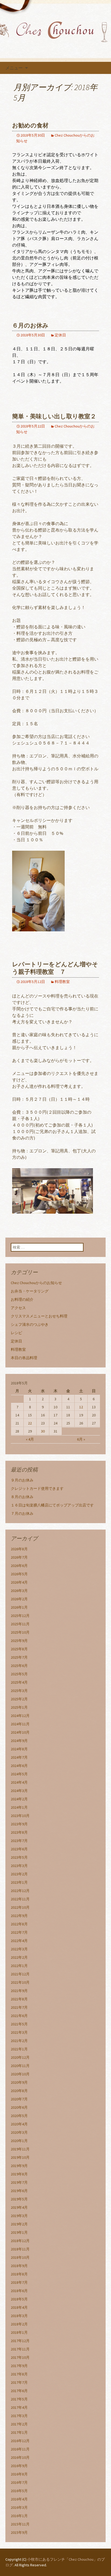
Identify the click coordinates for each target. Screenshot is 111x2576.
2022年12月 (20, 1891)
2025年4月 (19, 1682)
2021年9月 (19, 1991)
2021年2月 (19, 2041)
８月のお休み (22, 1497)
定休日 (60, 335)
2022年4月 (19, 1941)
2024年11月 (20, 1724)
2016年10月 (20, 2457)
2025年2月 (19, 1699)
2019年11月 (20, 2149)
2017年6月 (19, 2391)
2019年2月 (19, 2224)
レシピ (16, 1333)
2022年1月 (19, 1966)
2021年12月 (20, 1974)
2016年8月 (19, 2474)
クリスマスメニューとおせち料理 (39, 1316)
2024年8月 (19, 1749)
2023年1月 (19, 1882)
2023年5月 (19, 1857)
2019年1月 (19, 2232)
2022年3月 (19, 1949)
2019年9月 (19, 2166)
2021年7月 (19, 2007)
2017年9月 (19, 2366)
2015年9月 (19, 2532)
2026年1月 (19, 1607)
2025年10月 (20, 1632)
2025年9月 (19, 1641)
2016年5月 (19, 2491)
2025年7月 (19, 1657)
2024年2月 (19, 1799)
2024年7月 (19, 1757)
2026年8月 (19, 1549)
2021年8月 (19, 1999)
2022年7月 (19, 1932)
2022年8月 (19, 1924)
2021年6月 (19, 2016)
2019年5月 (19, 2199)
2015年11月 (20, 2524)
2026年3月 (19, 1591)
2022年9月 (19, 1916)
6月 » (81, 1439)
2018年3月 (19, 2316)
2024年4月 (19, 1782)
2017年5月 (19, 2399)
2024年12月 (20, 1716)
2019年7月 (19, 2182)
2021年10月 (20, 1982)
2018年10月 (20, 2257)
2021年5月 (19, 2024)
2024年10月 (20, 1732)
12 (81, 1407)
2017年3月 (19, 2416)
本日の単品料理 (24, 1358)
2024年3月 (19, 1791)
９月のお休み (22, 1480)
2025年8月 (19, 1649)
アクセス (18, 1308)
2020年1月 (19, 2141)
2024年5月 (19, 1774)
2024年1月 (19, 1807)
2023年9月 (19, 1824)
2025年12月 (20, 1616)
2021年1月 (19, 2049)
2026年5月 (19, 1574)
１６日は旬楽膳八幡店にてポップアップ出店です (52, 1505)
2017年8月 (19, 2374)
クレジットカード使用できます (37, 1488)
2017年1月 (19, 2432)
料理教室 (62, 982)
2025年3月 (19, 1691)
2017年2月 (19, 2424)
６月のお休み (30, 325)
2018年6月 (19, 2291)
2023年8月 (19, 1832)
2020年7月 (19, 2099)
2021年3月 (19, 2032)
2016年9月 (19, 2466)
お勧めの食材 (30, 125)
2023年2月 (19, 1874)
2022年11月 (20, 1899)
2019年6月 (19, 2191)
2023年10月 (20, 1816)
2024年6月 (19, 1766)
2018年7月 (19, 2282)
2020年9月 (19, 2082)
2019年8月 (19, 2174)
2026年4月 (19, 1582)
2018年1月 (19, 2332)
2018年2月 (19, 2324)
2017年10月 (20, 2357)
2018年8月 (19, 2274)
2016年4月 (19, 2499)
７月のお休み (22, 1513)
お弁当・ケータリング (30, 1291)
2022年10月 (20, 1907)
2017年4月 (19, 2407)
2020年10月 (20, 2074)
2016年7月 (19, 2482)
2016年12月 (20, 2441)
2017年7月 (19, 2382)
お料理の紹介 (22, 1299)
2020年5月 (19, 2116)
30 (43, 1431)
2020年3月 (19, 2132)
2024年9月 (19, 1741)
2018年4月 (19, 2307)
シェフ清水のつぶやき (30, 1324)
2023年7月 (19, 1841)
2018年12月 (20, 2241)
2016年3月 (19, 2507)
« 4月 (30, 1439)
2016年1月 (19, 2516)
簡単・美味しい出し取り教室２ (54, 416)
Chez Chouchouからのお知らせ (36, 1283)
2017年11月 (20, 2349)
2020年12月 (20, 2057)
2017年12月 (20, 2341)
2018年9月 (19, 2266)
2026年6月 (19, 1566)
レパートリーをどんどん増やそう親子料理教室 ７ (55, 968)
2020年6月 (19, 2107)
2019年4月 (19, 2207)
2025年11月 (20, 1624)
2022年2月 (19, 1957)
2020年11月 (20, 2066)
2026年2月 (19, 1599)
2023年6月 (19, 1849)
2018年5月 (19, 2299)
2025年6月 (19, 1666)
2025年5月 (19, 1674)
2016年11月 (20, 2449)
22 (30, 1423)
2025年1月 (19, 1707)
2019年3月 (19, 2216)
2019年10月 (20, 2157)
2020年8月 (19, 2091)
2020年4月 (19, 2124)
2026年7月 (19, 1557)
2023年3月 (19, 1866)
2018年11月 (20, 2249)
